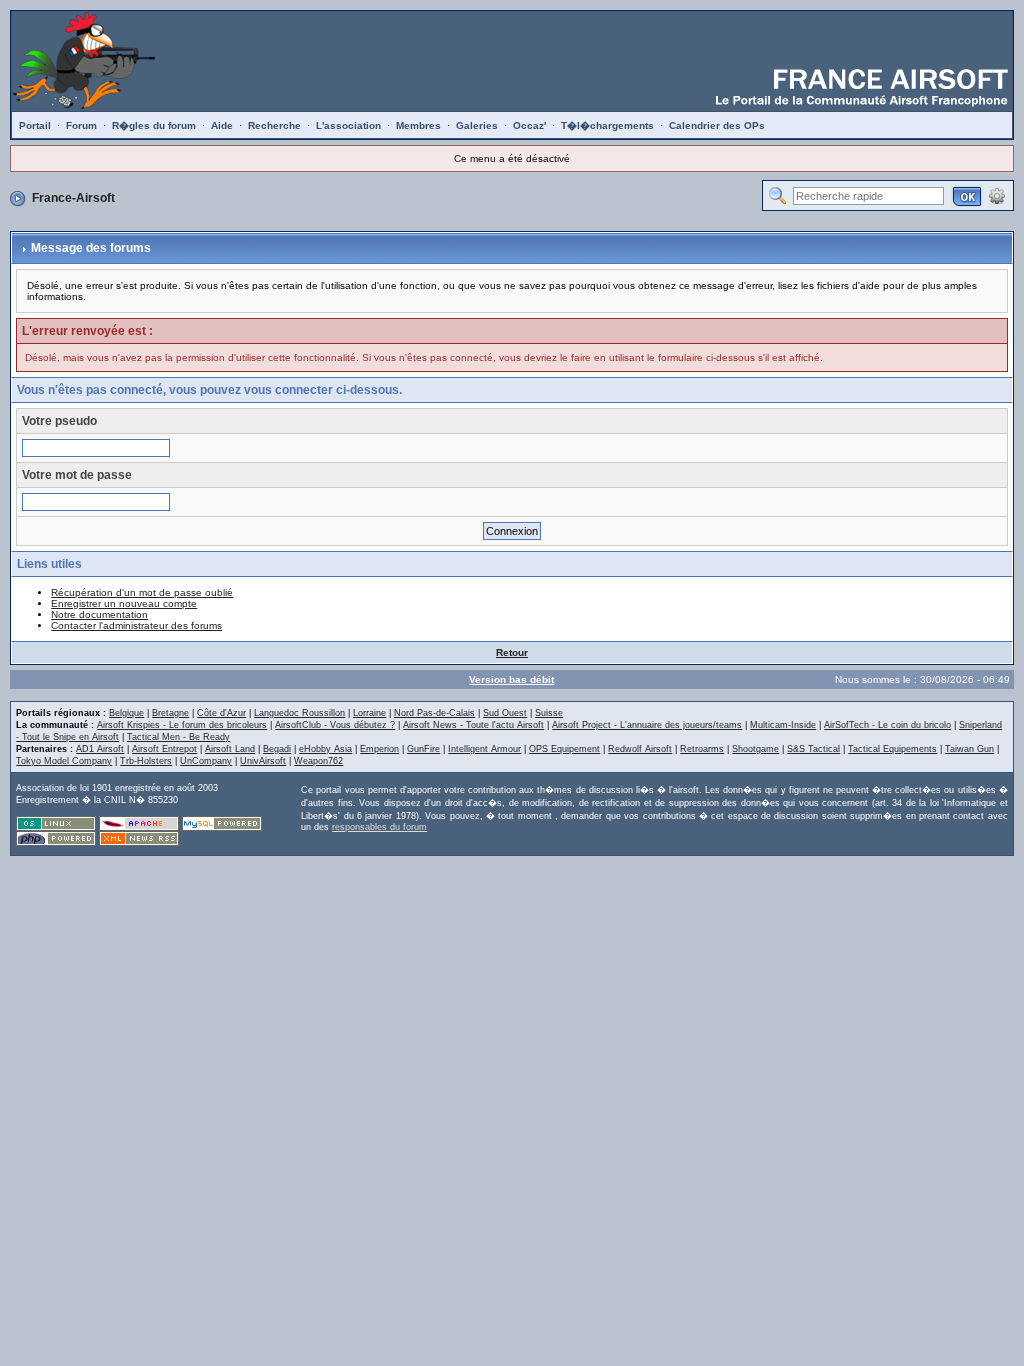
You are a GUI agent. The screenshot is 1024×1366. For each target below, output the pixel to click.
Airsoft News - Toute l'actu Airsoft (473, 725)
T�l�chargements (607, 125)
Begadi (277, 749)
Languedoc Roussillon (299, 713)
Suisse (549, 713)
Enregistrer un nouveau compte (124, 603)
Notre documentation (99, 614)
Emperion (379, 749)
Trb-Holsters (146, 761)
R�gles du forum (154, 125)
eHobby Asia (325, 749)
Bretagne (170, 713)
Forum (81, 125)
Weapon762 (318, 761)
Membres (418, 125)
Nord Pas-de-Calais (434, 713)
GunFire (423, 749)
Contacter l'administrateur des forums (136, 625)
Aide (222, 125)
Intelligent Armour (484, 749)
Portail (35, 125)
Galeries (477, 125)
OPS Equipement (564, 749)
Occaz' (529, 125)
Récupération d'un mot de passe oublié (142, 592)
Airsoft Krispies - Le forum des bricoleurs (182, 725)
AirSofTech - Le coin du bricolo (887, 725)
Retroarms (702, 749)
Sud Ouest (505, 713)
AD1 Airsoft (100, 749)
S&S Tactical (813, 749)
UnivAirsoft (263, 761)
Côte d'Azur (221, 713)
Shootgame (755, 749)
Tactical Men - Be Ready (178, 737)
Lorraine (369, 713)
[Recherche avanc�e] (997, 195)
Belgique (126, 713)
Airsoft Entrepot (164, 749)
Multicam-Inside (783, 725)
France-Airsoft (73, 198)
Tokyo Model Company (64, 761)
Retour (512, 652)
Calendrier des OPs (717, 125)
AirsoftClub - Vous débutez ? (335, 725)
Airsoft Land (230, 749)
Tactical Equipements (892, 749)
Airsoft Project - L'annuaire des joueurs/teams (647, 725)
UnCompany (206, 761)
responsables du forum (379, 827)
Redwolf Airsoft (640, 749)
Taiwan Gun (969, 749)
